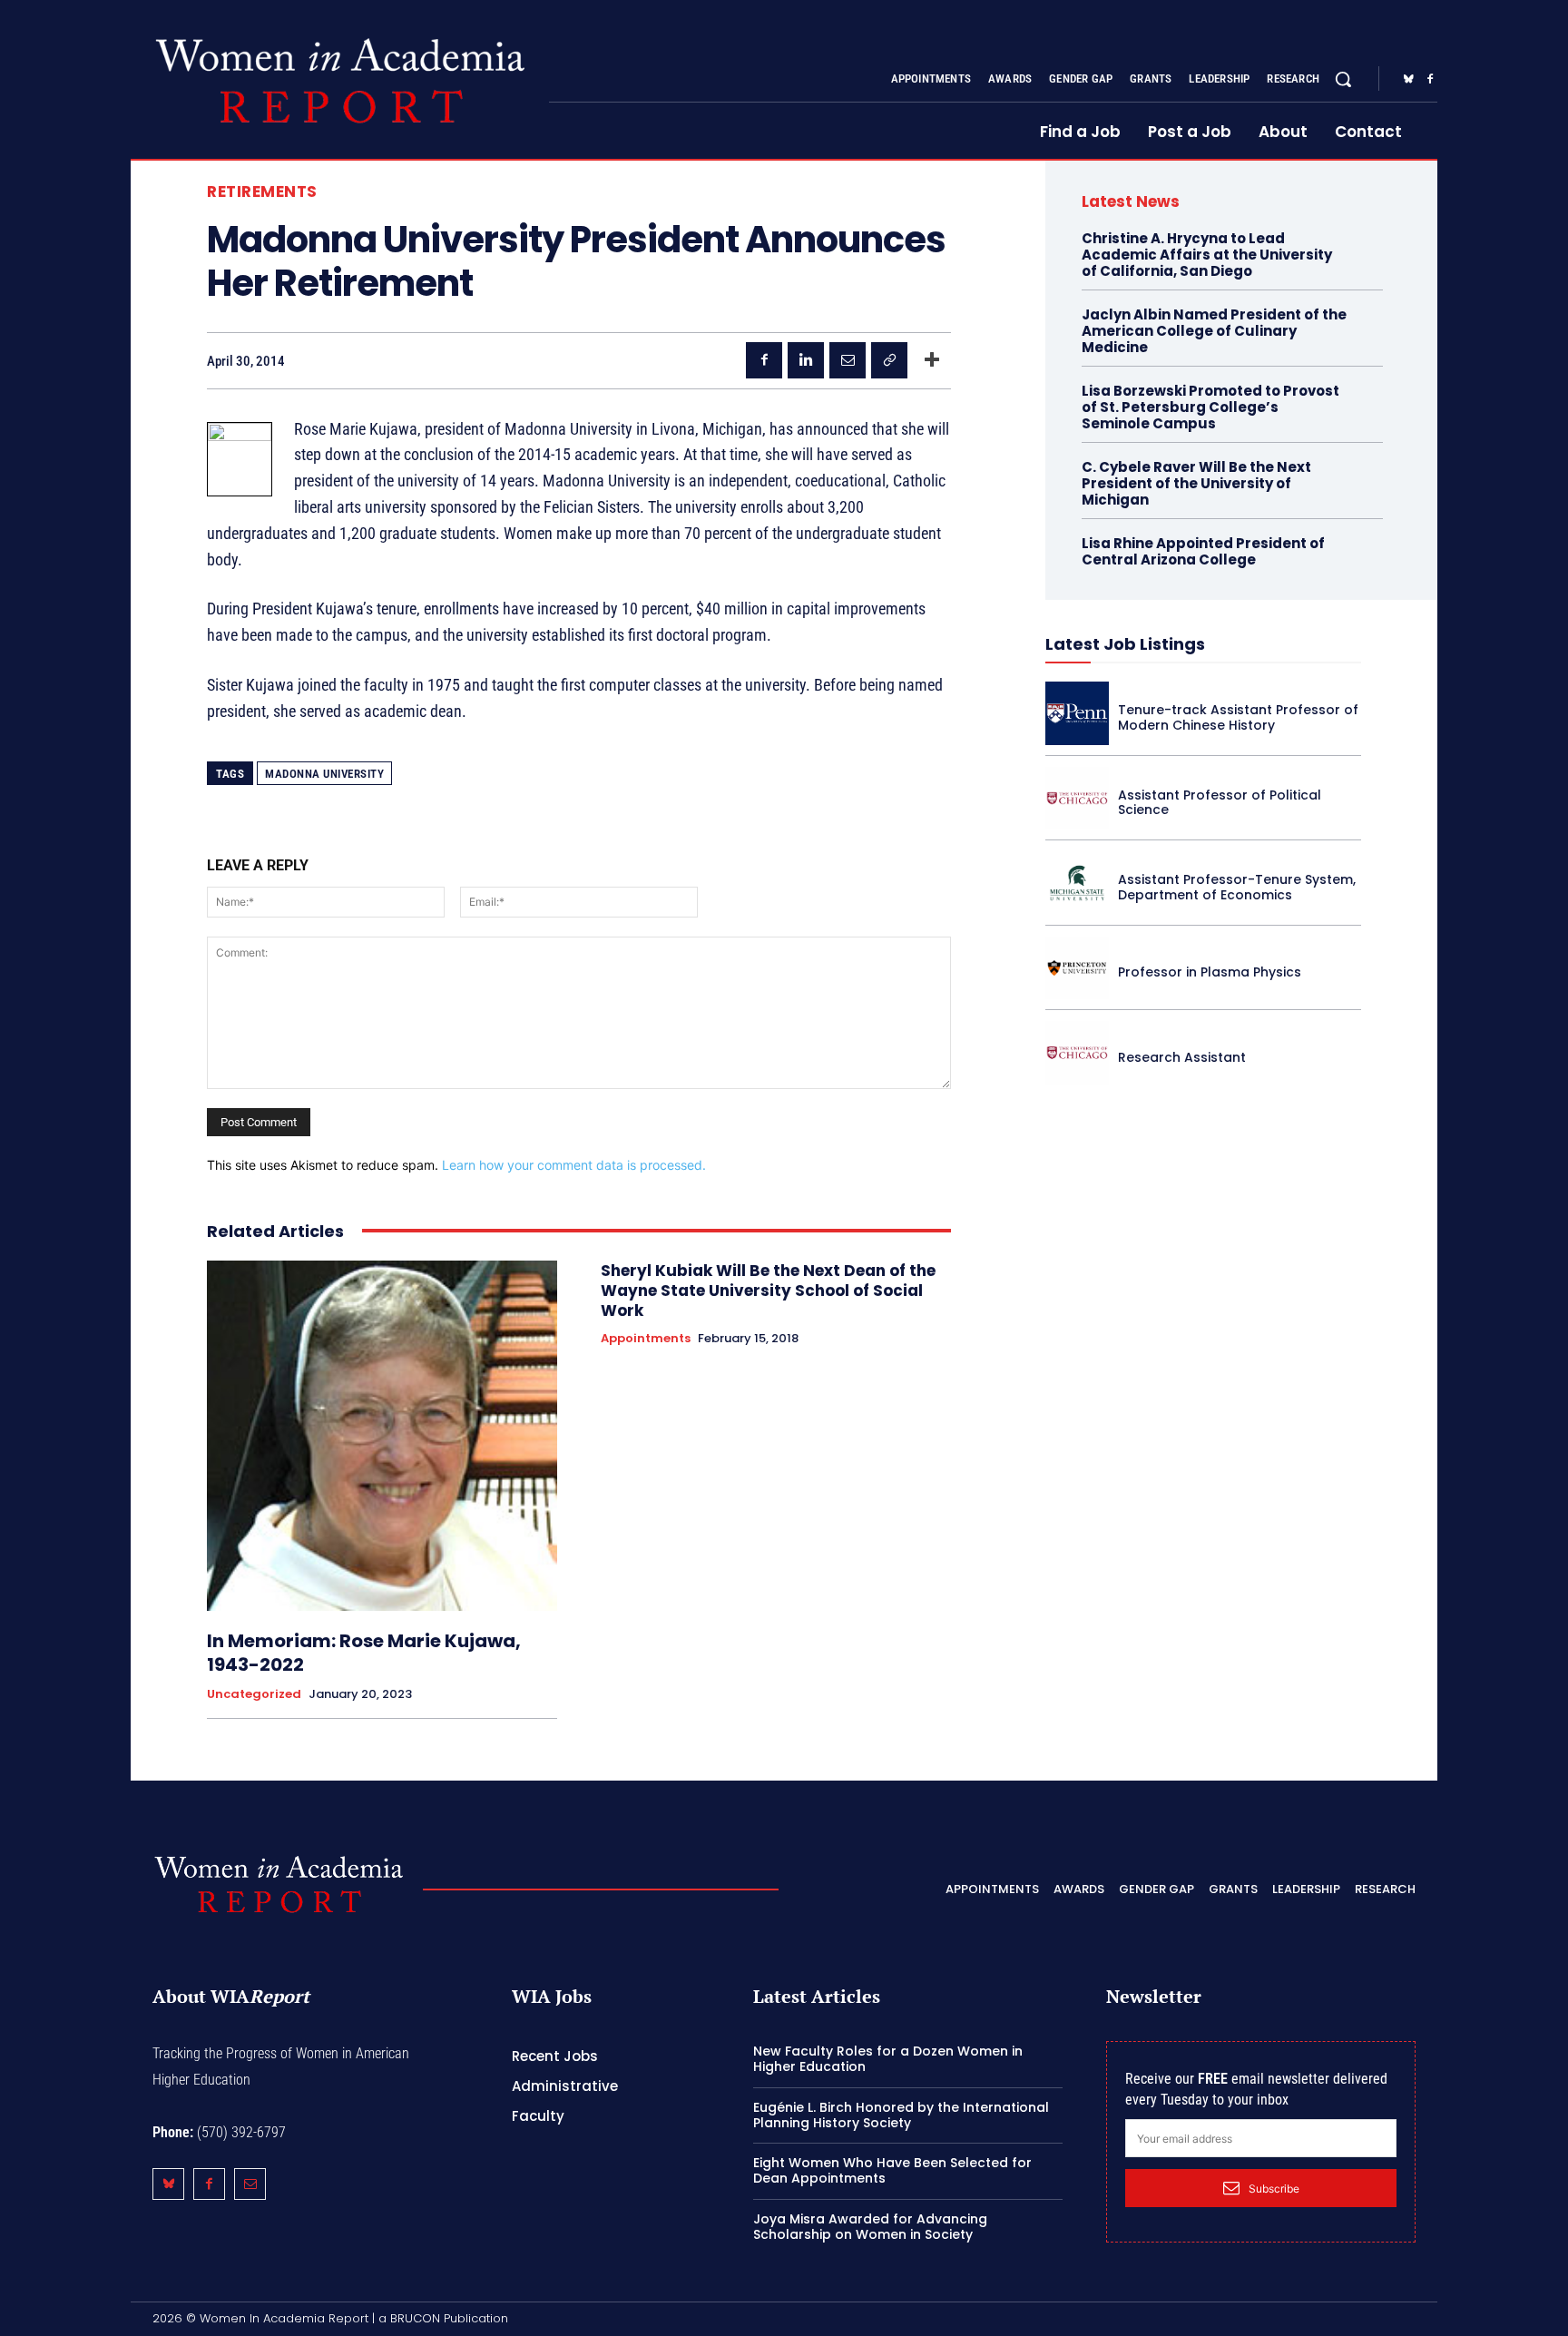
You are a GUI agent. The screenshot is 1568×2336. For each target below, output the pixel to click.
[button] (1343, 79)
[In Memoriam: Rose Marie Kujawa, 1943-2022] (382, 1436)
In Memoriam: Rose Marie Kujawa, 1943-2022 (364, 1653)
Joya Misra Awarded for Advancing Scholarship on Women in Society (870, 2227)
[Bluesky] (1408, 80)
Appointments (646, 1339)
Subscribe (1274, 2189)
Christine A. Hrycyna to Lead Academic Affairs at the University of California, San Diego (1207, 255)
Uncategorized (254, 1694)
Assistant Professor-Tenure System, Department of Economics (1237, 887)
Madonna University (324, 774)
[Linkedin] (806, 360)
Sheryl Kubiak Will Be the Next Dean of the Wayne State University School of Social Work (768, 1291)
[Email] (848, 360)
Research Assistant (1182, 1057)
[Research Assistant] (1077, 1053)
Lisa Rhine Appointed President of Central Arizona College (1203, 551)
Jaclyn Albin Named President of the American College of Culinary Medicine (1214, 331)
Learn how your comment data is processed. (574, 1165)
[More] (932, 360)
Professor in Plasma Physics (1210, 972)
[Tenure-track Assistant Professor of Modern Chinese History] (1077, 713)
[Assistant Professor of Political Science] (1077, 799)
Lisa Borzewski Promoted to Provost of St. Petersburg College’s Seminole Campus (1210, 407)
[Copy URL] (889, 360)
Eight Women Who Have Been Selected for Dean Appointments (892, 2170)
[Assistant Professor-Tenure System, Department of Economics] (1077, 883)
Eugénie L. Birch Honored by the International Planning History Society (901, 2115)
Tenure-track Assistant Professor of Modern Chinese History (1238, 717)
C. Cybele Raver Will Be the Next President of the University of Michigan (1196, 483)
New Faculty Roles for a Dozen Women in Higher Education (888, 2059)
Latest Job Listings (1125, 644)
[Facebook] (1430, 80)
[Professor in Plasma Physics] (1077, 968)
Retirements (262, 192)
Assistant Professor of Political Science (1220, 803)
